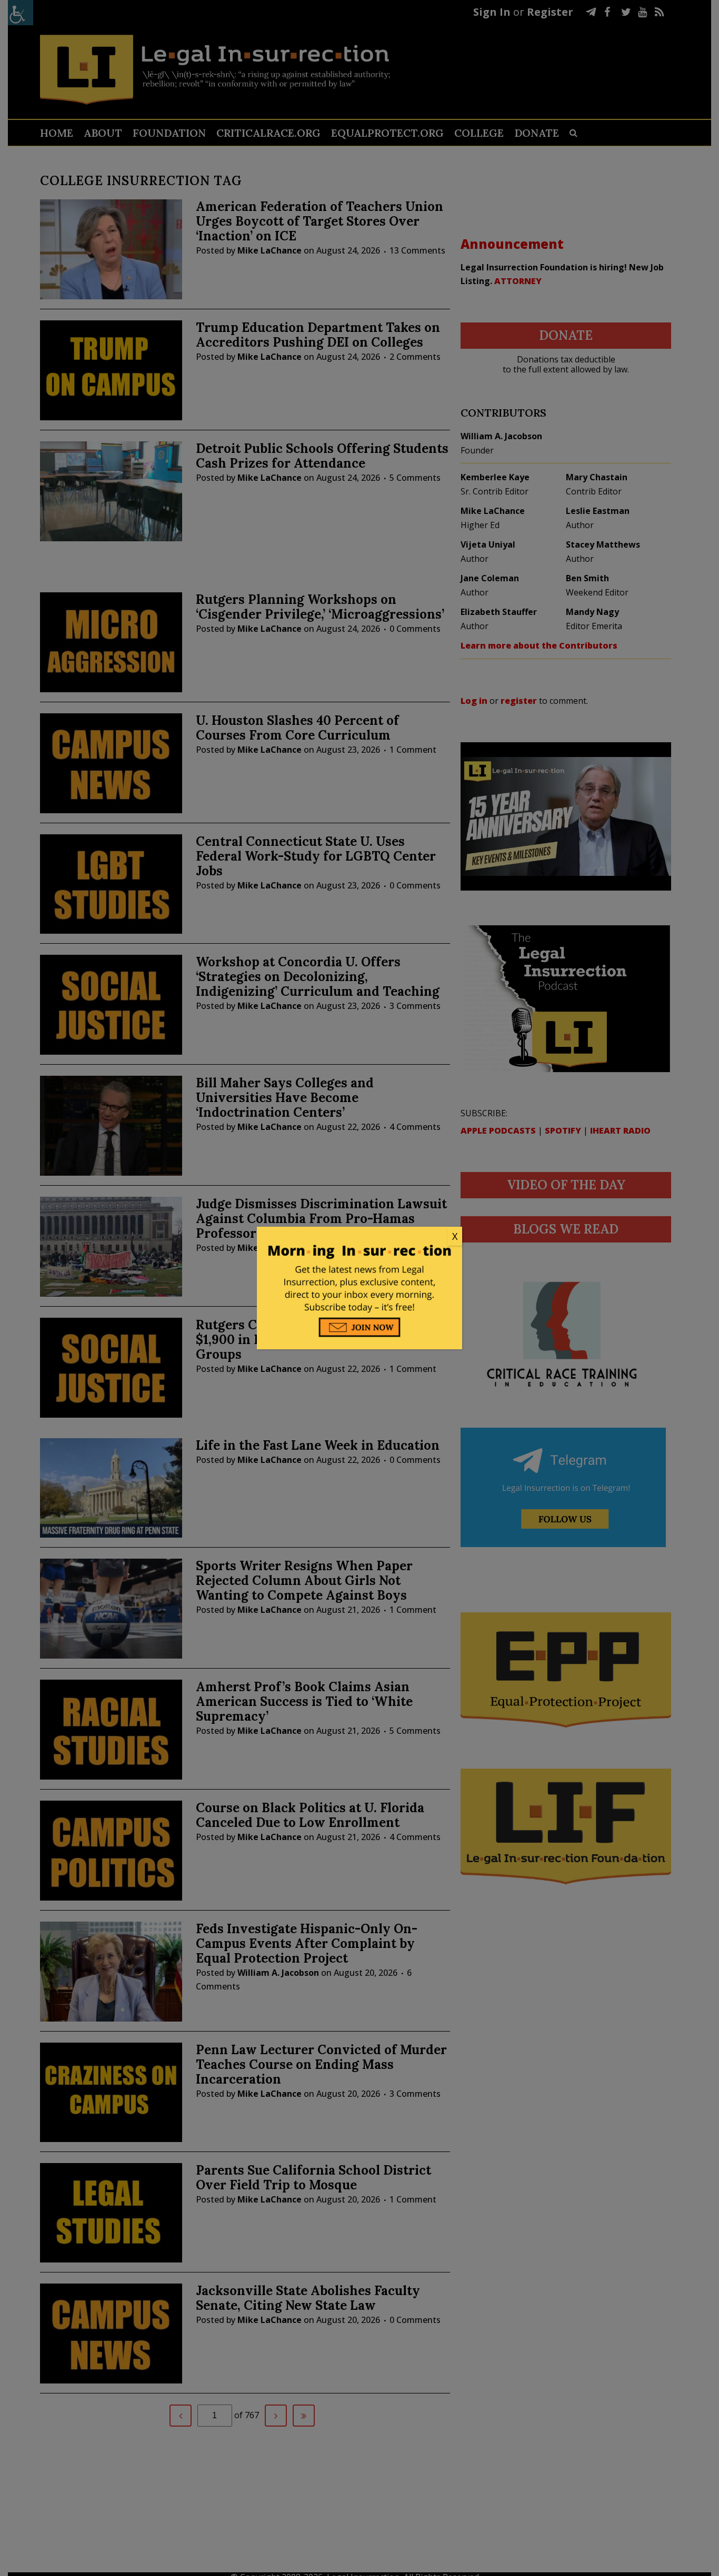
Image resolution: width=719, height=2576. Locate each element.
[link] (359, 1237)
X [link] (455, 1236)
